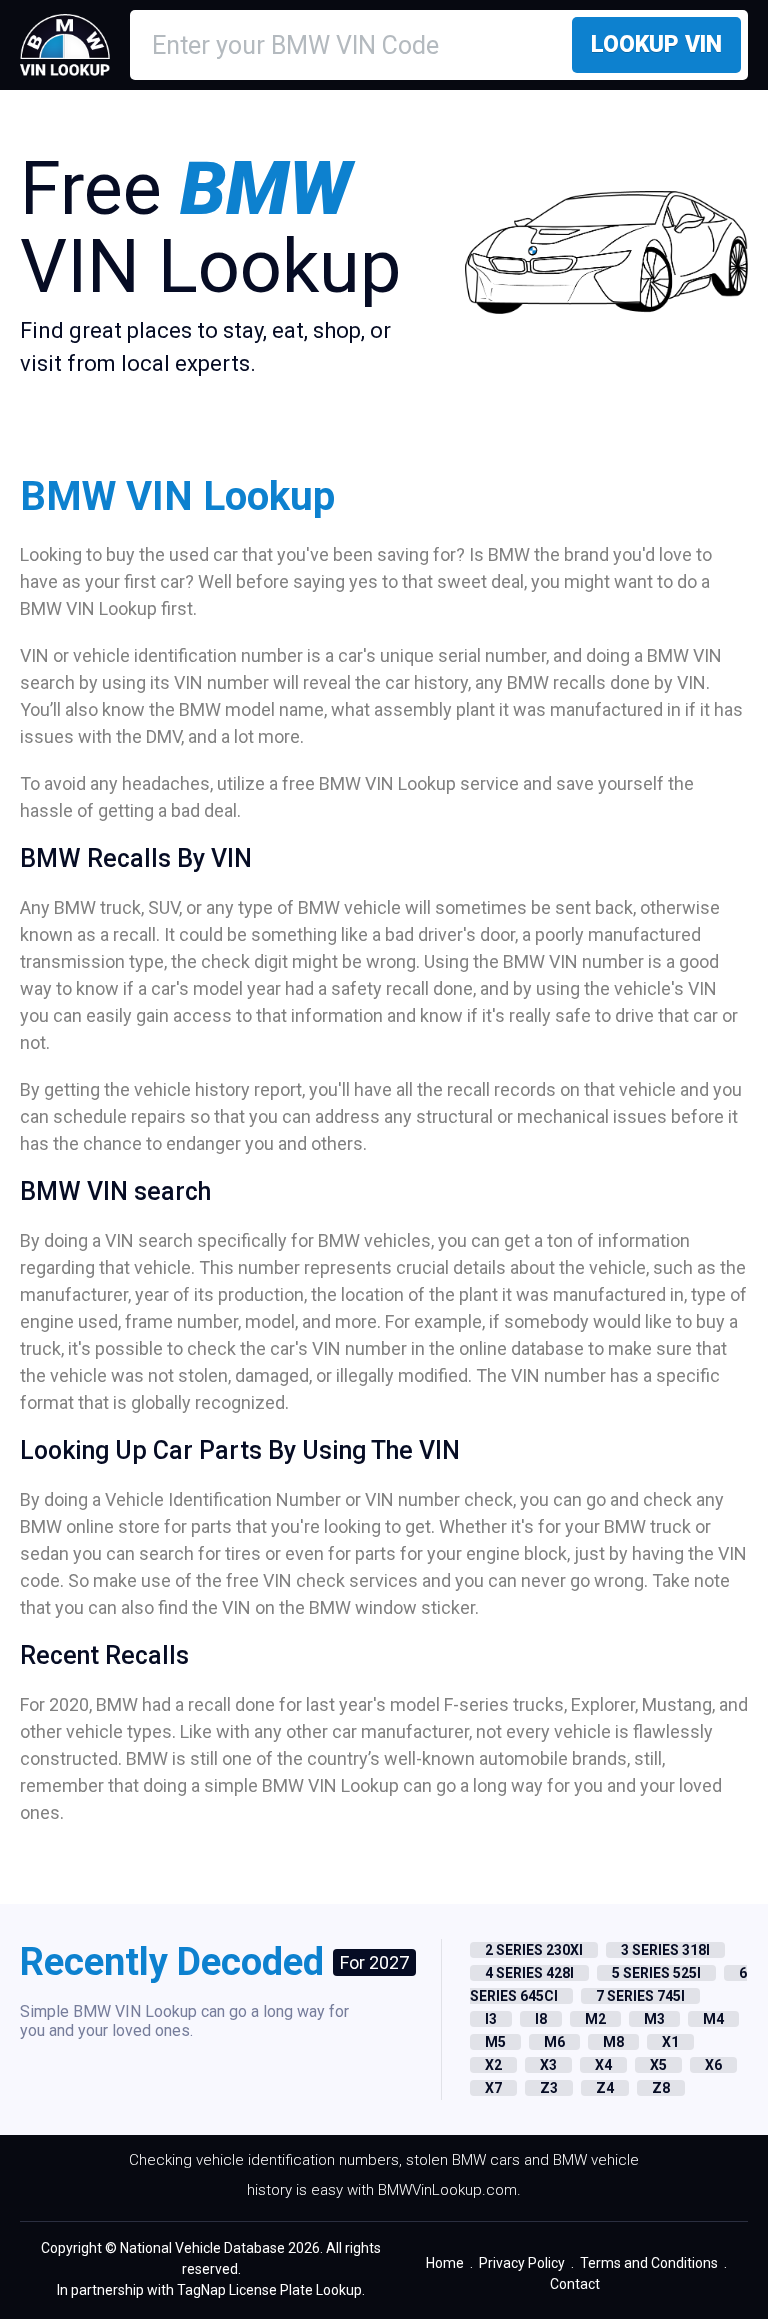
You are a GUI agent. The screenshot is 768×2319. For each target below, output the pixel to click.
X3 (548, 2065)
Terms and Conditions (649, 2263)
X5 (658, 2065)
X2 (493, 2065)
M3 (654, 2019)
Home (445, 2263)
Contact (575, 2284)
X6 (713, 2065)
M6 (554, 2042)
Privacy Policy (522, 2263)
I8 (541, 2019)
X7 (493, 2088)
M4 (713, 2019)
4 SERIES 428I (529, 1973)
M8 (613, 2042)
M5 (495, 2042)
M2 (595, 2019)
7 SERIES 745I (640, 1996)
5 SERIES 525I (656, 1973)
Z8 (661, 2088)
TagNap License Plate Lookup (269, 2290)
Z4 (605, 2088)
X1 (670, 2042)
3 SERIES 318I (665, 1950)
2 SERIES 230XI (534, 1950)
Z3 (549, 2088)
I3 (491, 2019)
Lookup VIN (656, 44)
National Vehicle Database (202, 2248)
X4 (603, 2065)
